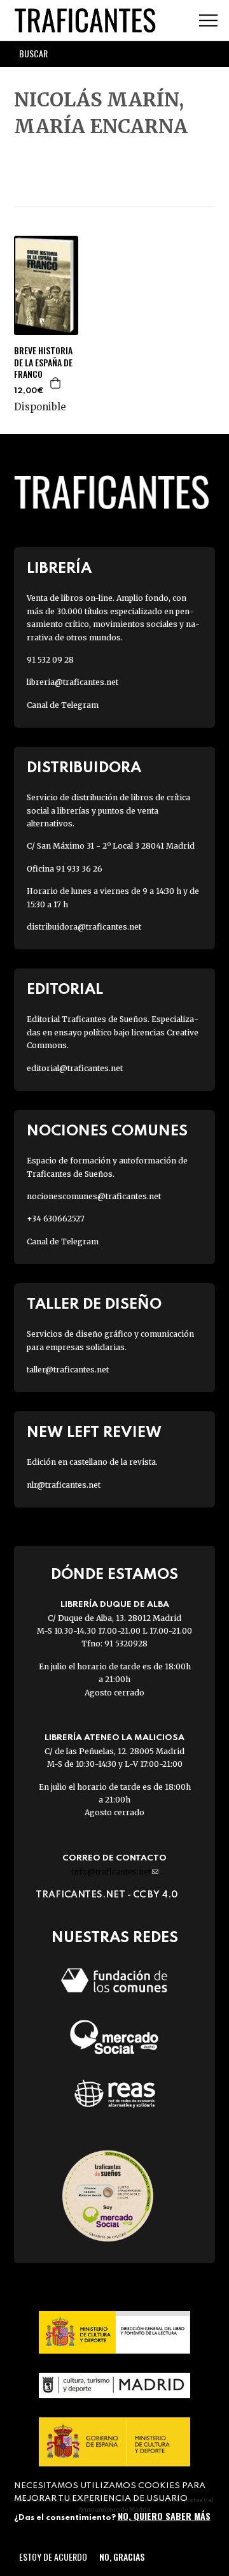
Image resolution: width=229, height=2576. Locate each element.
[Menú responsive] (208, 21)
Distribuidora (84, 768)
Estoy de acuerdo (53, 2557)
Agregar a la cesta (56, 383)
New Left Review (94, 1433)
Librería (59, 569)
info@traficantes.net (115, 1872)
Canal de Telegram (63, 705)
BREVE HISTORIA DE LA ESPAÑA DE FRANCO (43, 362)
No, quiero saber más (164, 2516)
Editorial (65, 990)
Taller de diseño (94, 1305)
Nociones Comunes (107, 1131)
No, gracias (122, 2557)
